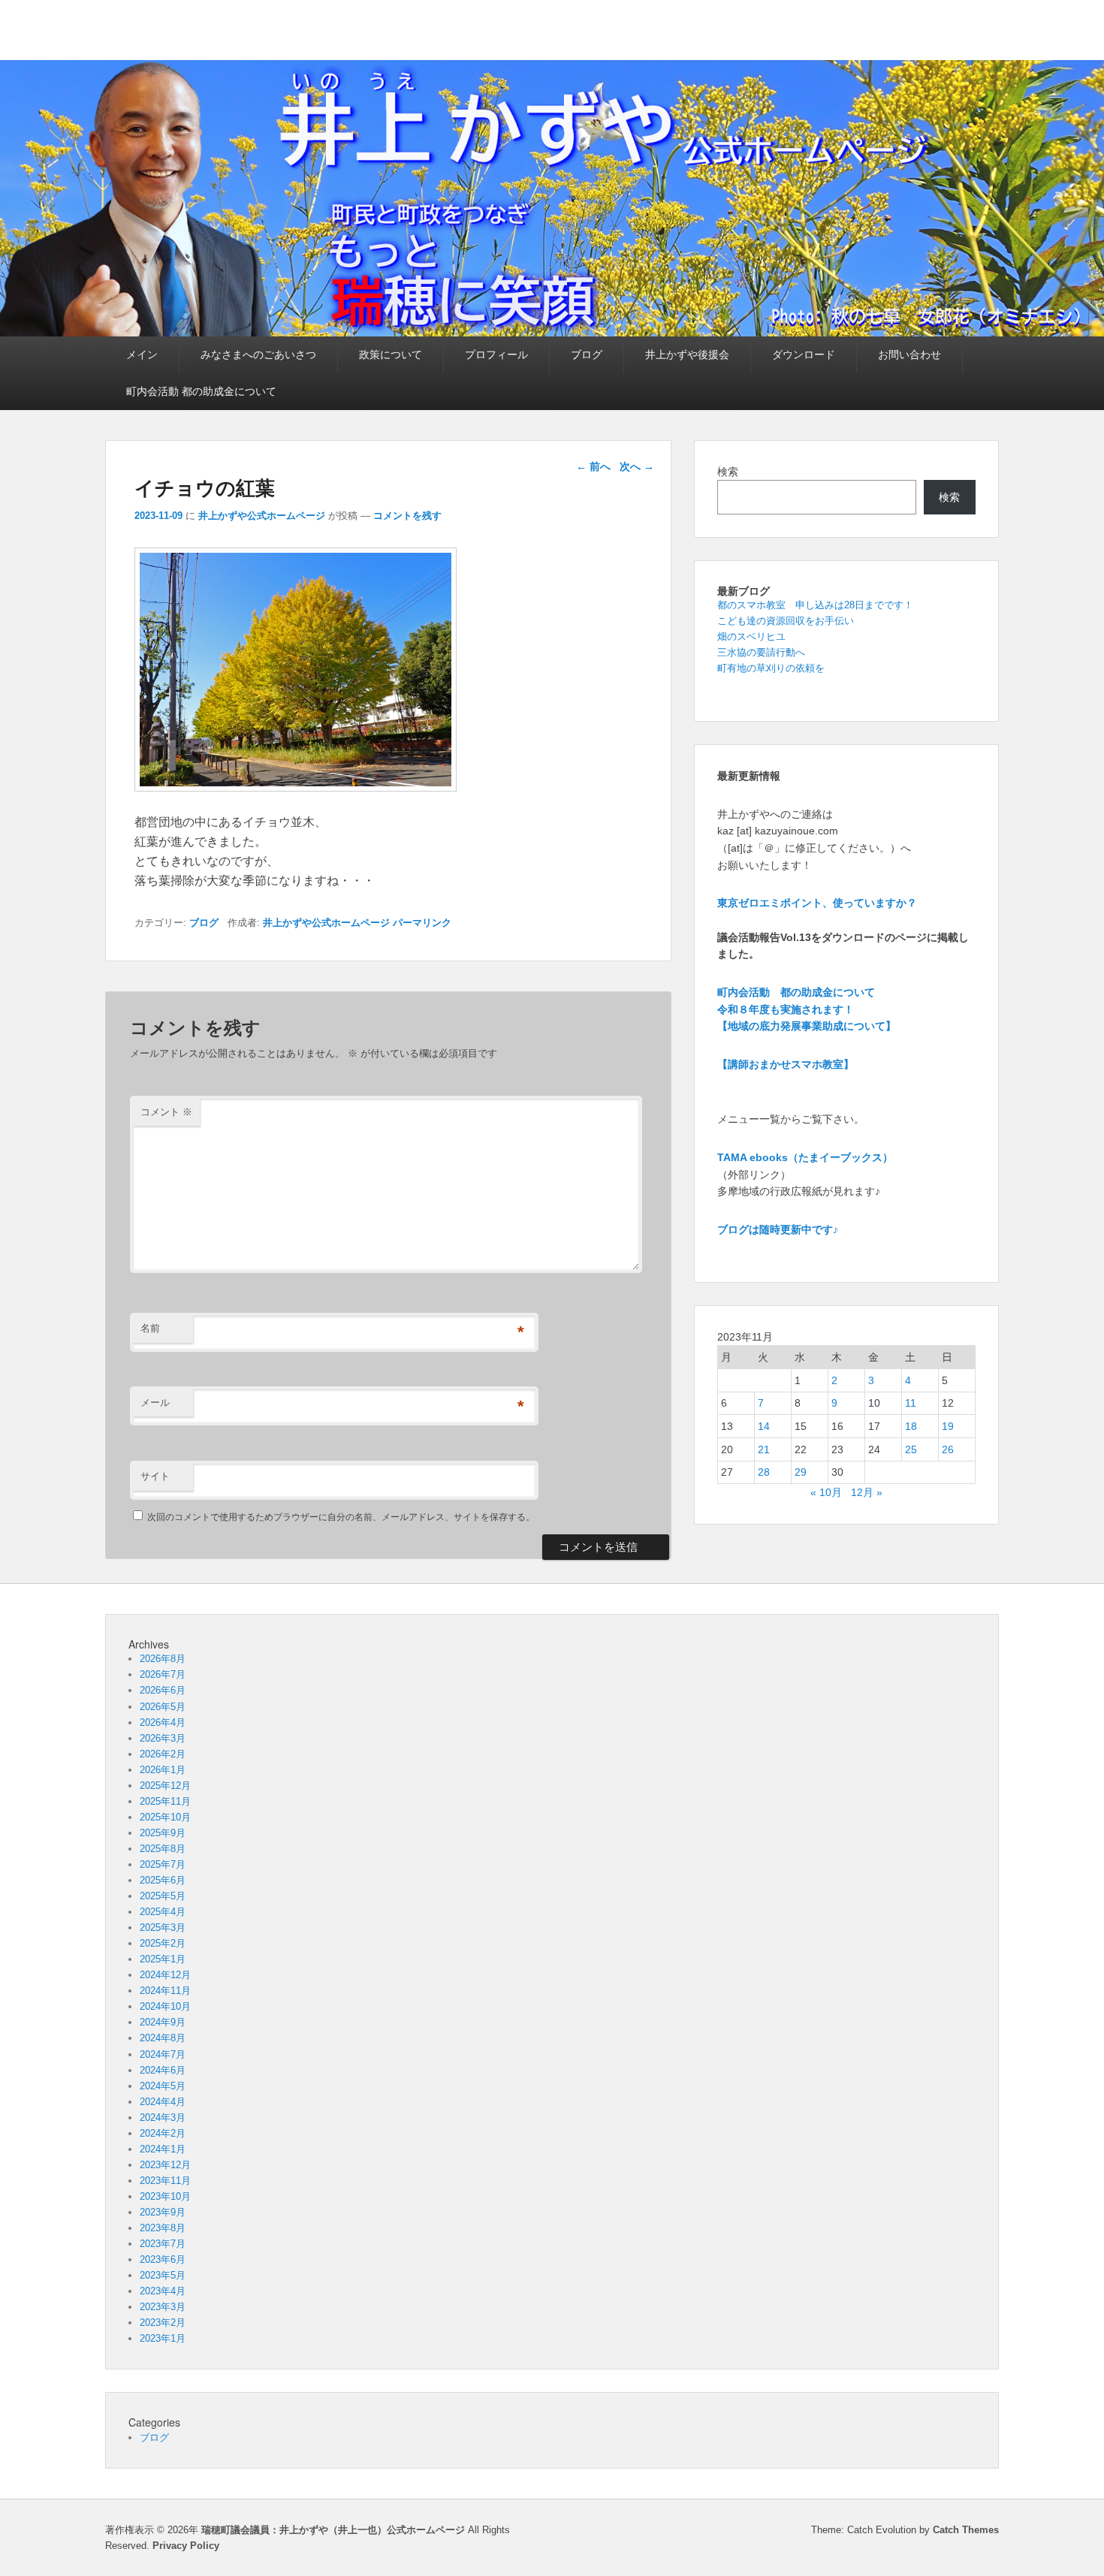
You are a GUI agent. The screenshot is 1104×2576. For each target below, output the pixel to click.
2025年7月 (163, 1864)
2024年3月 (163, 2118)
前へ (593, 466)
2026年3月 (163, 1738)
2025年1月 (163, 1959)
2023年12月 (165, 2165)
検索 (728, 472)
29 (801, 1472)
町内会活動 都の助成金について (201, 391)
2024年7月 (163, 2054)
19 (948, 1426)
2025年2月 (163, 1943)
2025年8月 (163, 1849)
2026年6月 (163, 1690)
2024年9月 (163, 2022)
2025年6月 (163, 1880)
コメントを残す (407, 516)
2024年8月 (163, 2038)
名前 (150, 1328)
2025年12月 (165, 1786)
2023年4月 (163, 2291)
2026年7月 (163, 1674)
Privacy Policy (186, 2546)
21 (764, 1449)
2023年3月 (163, 2307)
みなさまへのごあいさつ (258, 354)
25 (911, 1449)
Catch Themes (966, 2530)
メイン (142, 354)
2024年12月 (165, 1975)
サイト (155, 1476)
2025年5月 (163, 1896)
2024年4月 (163, 2102)
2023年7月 (163, 2244)
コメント (166, 1112)
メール (155, 1403)
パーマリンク (422, 923)
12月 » (867, 1492)
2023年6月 (163, 2259)
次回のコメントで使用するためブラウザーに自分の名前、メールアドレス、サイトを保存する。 (341, 1517)
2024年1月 (163, 2149)
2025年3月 (163, 1927)
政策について (391, 354)
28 (764, 1472)
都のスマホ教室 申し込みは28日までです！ (815, 605)
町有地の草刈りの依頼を (771, 668)
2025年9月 (163, 1833)
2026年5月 (163, 1707)
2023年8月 (163, 2228)
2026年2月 (163, 1754)
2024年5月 (163, 2086)
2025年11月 (165, 1801)
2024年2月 (163, 2133)
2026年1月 (163, 1770)
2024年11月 (165, 1991)
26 (948, 1449)
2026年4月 (163, 1722)
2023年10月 (165, 2196)
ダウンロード (804, 354)
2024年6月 (163, 2070)
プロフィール (496, 354)
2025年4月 (163, 1912)
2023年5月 (163, 2275)
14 (764, 1426)
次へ (637, 466)
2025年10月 (165, 1817)
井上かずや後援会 (687, 354)
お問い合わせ (909, 354)
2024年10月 (165, 2006)
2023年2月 (163, 2323)
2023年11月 (165, 2181)
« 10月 (826, 1492)
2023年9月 (163, 2212)
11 (911, 1403)
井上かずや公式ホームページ (262, 516)
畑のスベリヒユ (751, 636)
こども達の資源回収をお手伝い (786, 621)
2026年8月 (163, 1659)
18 (911, 1426)
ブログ (587, 354)
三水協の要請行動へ (761, 652)
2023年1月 (163, 2338)
